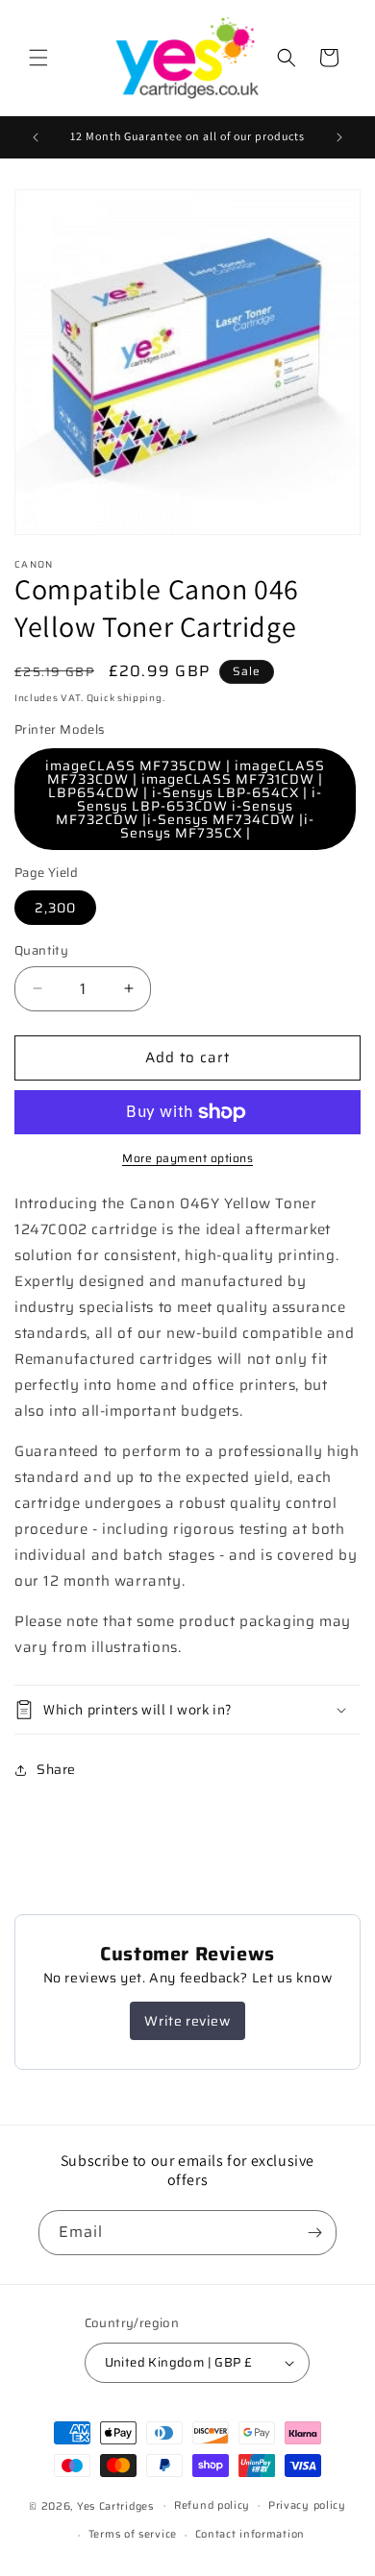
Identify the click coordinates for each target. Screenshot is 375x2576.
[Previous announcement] (36, 137)
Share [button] (56, 1769)
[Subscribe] (314, 2233)
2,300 (55, 908)
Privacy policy (307, 2505)
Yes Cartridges (115, 2505)
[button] (38, 58)
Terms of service (133, 2534)
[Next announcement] (339, 137)
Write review (187, 2021)
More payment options (187, 1158)
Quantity (41, 951)
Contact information (250, 2534)
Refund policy (212, 2505)
